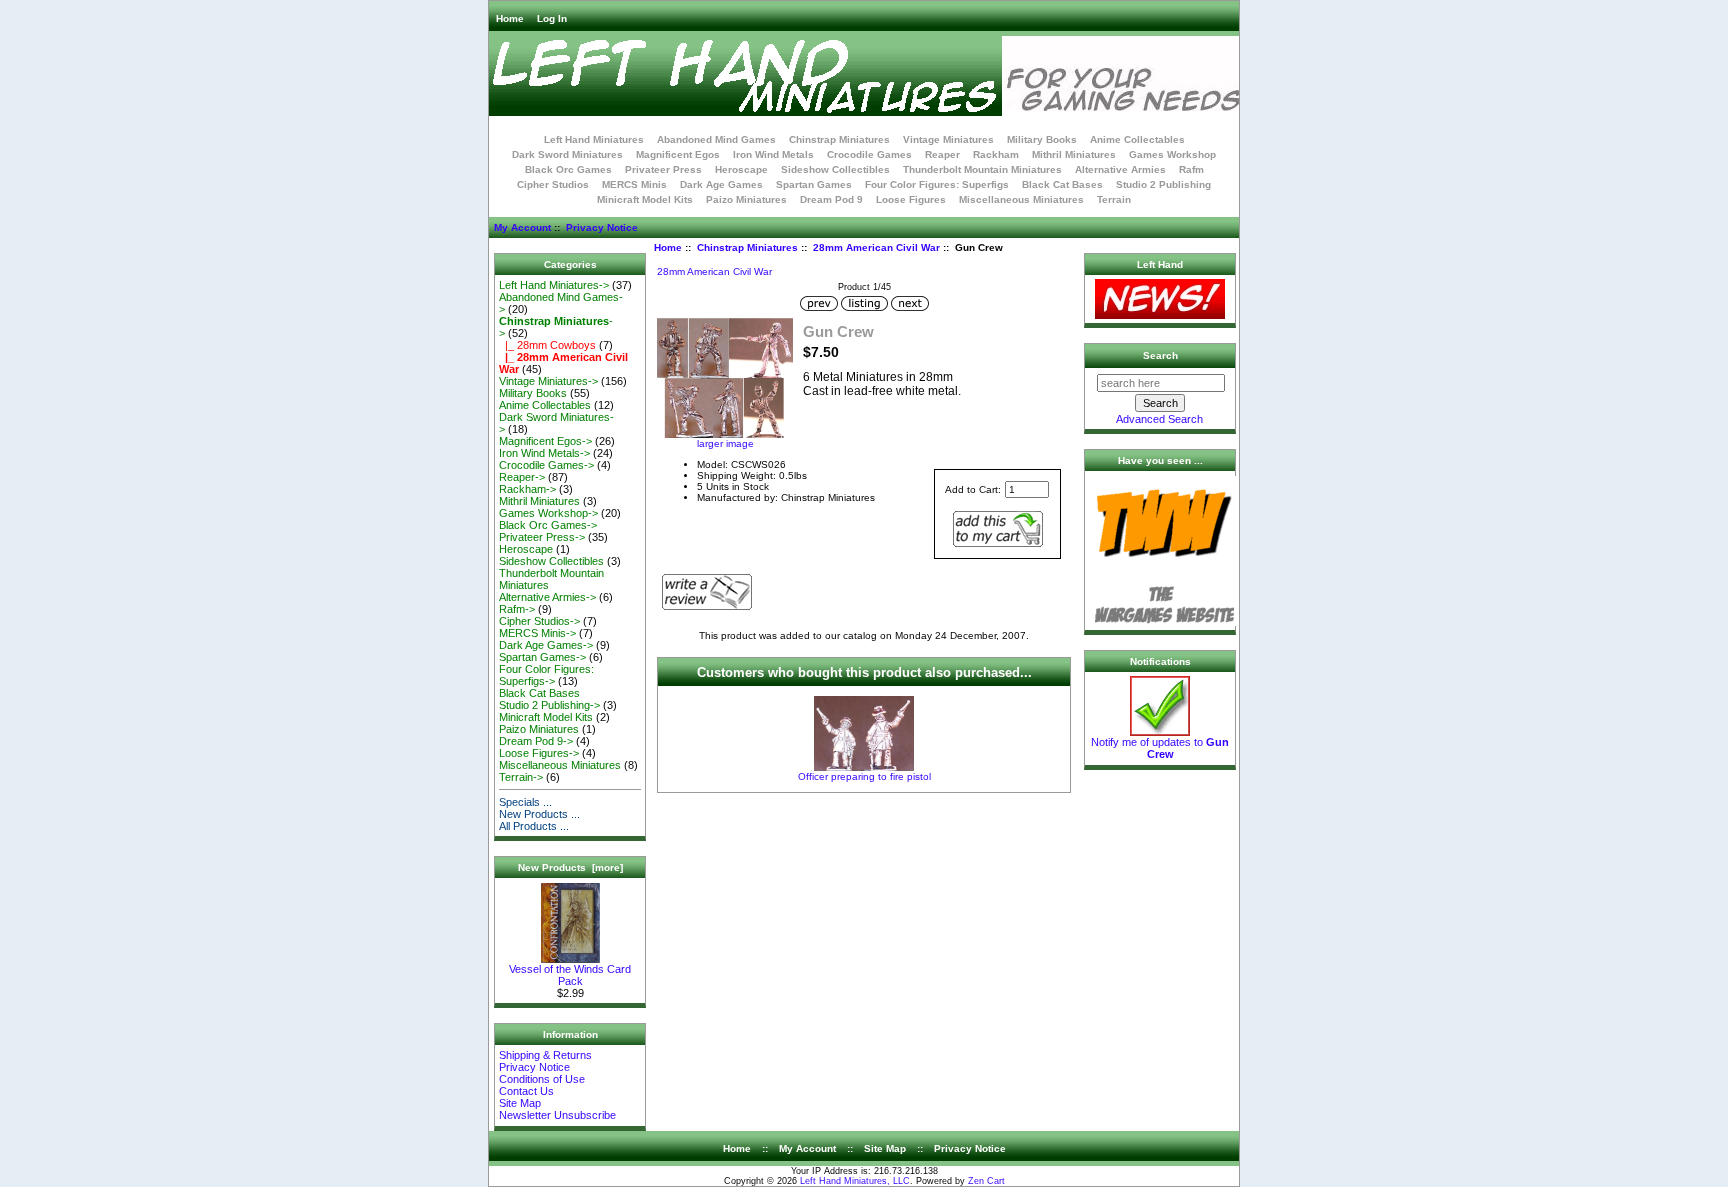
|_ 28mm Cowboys (547, 345)
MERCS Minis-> (537, 633)
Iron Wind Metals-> (544, 453)
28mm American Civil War (876, 247)
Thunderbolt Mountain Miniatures (982, 169)
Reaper (942, 154)
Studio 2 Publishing (1163, 184)
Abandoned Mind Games (716, 139)
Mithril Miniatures (1074, 154)
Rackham (996, 154)
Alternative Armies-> (547, 597)
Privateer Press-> (542, 537)
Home (510, 18)
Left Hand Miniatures (594, 139)
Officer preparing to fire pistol (864, 776)
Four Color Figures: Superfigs (937, 184)
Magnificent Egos (678, 154)
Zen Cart (986, 1181)
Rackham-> (527, 489)
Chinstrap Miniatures (747, 247)
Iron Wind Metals (773, 154)
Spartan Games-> (542, 657)
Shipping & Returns (545, 1055)
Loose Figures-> (539, 753)
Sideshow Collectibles (835, 169)
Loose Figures (911, 199)
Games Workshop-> (548, 513)
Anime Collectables (1137, 139)
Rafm (1191, 169)
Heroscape (741, 169)
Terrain (1114, 199)
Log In (552, 18)
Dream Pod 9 (831, 199)
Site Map (520, 1103)
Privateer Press (663, 169)
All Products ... (534, 826)
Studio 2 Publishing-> (549, 705)
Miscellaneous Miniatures (1021, 199)
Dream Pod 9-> (536, 741)
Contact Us (526, 1091)
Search (1160, 355)
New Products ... (539, 814)
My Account (522, 227)
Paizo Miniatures (746, 199)
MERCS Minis (634, 184)
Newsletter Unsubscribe (557, 1115)
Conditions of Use (542, 1079)
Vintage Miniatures (948, 139)
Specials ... (525, 802)
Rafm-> (517, 609)
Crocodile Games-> (546, 465)
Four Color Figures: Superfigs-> (546, 675)
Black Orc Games (568, 169)
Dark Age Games (721, 184)
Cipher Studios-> (539, 621)
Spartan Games (814, 184)
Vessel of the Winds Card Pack (570, 975)
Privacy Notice (602, 227)
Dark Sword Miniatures (567, 154)
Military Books (1042, 139)
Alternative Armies (1120, 169)
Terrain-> (521, 777)
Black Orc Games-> (548, 525)
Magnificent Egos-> (545, 441)
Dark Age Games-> (546, 645)
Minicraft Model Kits (645, 199)
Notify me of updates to (1160, 748)
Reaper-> (522, 477)
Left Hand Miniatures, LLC (855, 1181)
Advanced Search (1159, 419)
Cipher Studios (553, 184)
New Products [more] (570, 867)
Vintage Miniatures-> (548, 381)
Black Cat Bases (1062, 184)
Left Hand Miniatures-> (554, 285)
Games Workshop (1172, 154)
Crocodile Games (869, 154)
